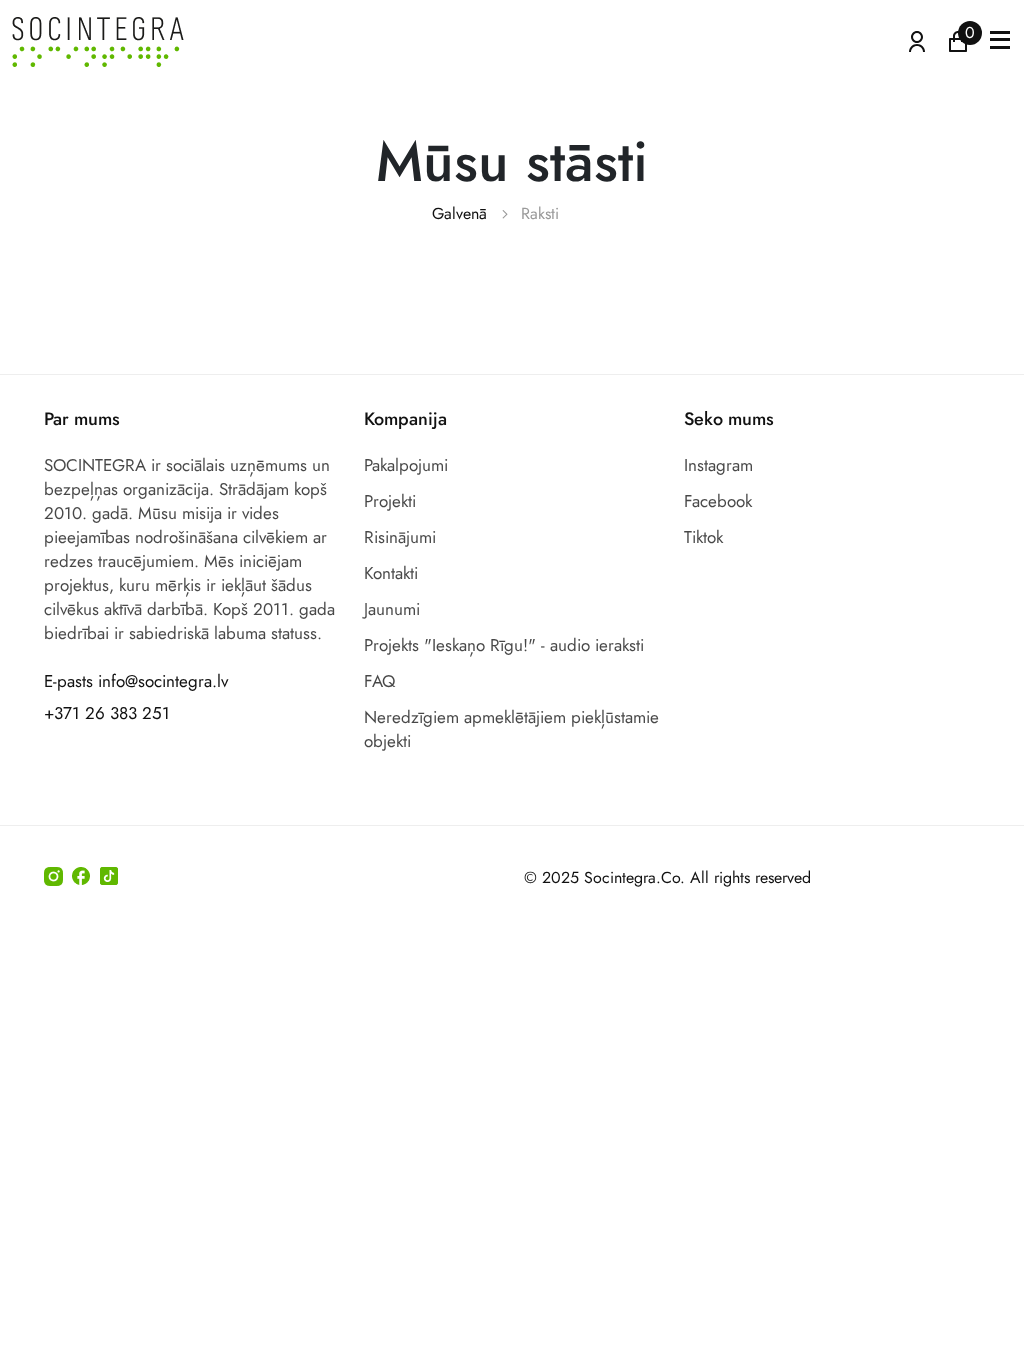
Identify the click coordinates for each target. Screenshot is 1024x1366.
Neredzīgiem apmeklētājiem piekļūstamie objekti (511, 729)
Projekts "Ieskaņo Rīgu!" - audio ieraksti (504, 645)
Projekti (390, 501)
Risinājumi (400, 537)
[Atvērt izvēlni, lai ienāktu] (917, 40)
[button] (1000, 42)
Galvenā (459, 213)
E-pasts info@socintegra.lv (136, 681)
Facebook (718, 501)
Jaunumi (392, 609)
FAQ (379, 681)
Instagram (718, 465)
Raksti (540, 213)
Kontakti (391, 573)
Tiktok (703, 537)
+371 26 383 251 (107, 713)
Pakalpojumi (406, 465)
